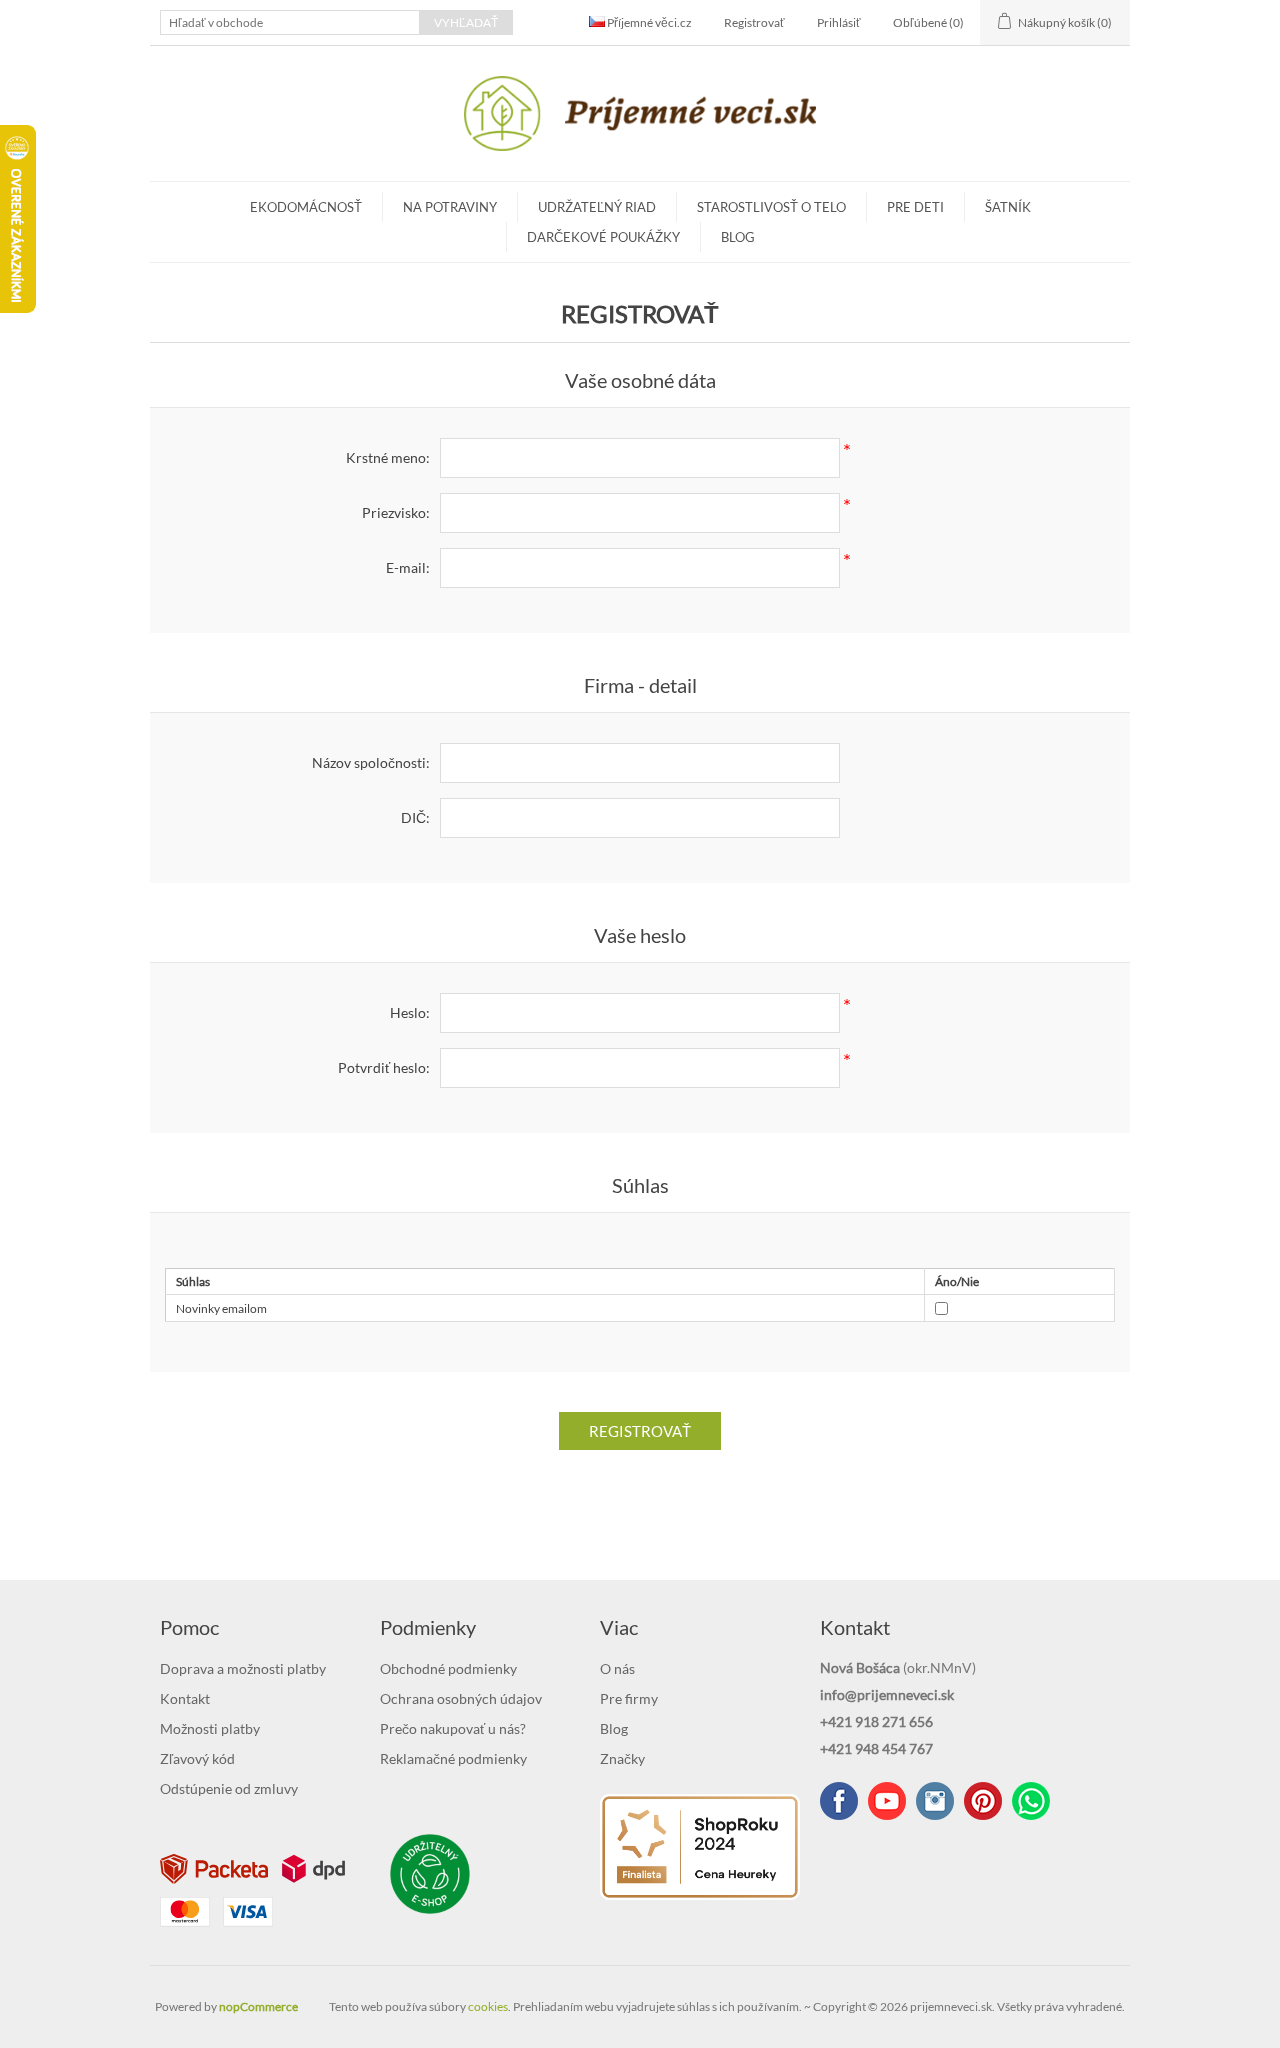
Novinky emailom (221, 1308)
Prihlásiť (839, 22)
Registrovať (754, 22)
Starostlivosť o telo (771, 207)
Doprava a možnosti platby (243, 1668)
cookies (488, 2006)
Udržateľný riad (597, 207)
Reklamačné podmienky (453, 1758)
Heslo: (410, 1012)
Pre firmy (629, 1698)
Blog (738, 237)
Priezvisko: (396, 512)
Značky (622, 1758)
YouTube (887, 1801)
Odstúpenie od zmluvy (229, 1788)
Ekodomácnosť (306, 207)
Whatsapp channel (1031, 1801)
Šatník (1008, 207)
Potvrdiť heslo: (384, 1067)
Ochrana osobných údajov (461, 1698)
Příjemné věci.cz (648, 22)
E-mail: (408, 567)
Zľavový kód (197, 1758)
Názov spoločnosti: (371, 762)
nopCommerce (258, 2006)
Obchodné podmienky (448, 1668)
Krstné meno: (388, 457)
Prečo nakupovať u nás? (453, 1728)
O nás (617, 1668)
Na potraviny (450, 207)
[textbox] (290, 22)
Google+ (983, 1801)
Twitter (935, 1801)
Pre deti (915, 207)
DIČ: (415, 817)
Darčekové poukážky (603, 237)
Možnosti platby (210, 1728)
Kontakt (185, 1698)
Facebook (839, 1801)
